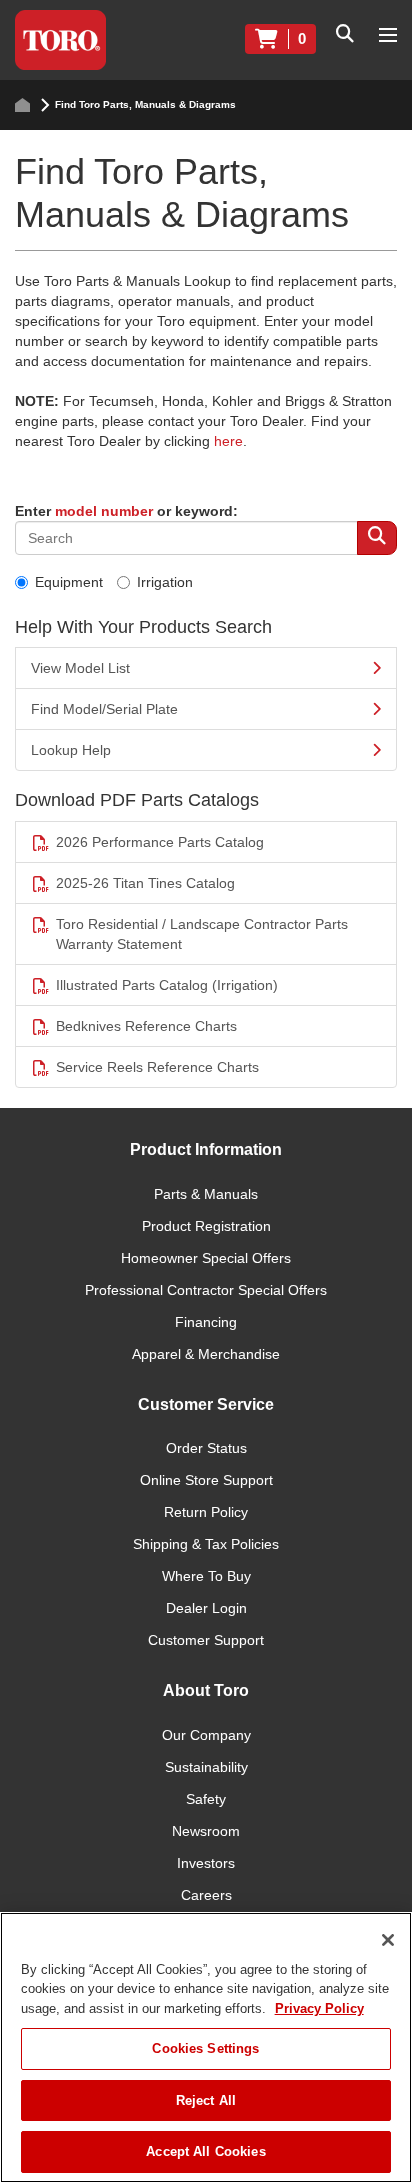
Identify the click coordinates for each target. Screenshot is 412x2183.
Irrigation (165, 582)
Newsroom (206, 1831)
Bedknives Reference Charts (146, 1026)
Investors (206, 1863)
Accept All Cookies (205, 2151)
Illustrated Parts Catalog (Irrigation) (167, 985)
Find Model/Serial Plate (104, 709)
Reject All (206, 2100)
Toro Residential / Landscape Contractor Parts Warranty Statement (202, 934)
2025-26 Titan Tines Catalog (145, 883)
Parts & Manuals (206, 1194)
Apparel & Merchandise (206, 1354)
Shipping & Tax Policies (206, 1544)
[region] (206, 2047)
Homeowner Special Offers (206, 1258)
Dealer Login (206, 1608)
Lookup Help (71, 750)
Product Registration (206, 1226)
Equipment (69, 582)
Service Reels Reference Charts (157, 1067)
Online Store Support (206, 1480)
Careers (206, 1895)
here (228, 441)
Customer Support (206, 1640)
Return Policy (206, 1512)
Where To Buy (206, 1576)
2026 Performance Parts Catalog (160, 842)
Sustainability (206, 1767)
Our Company (206, 1735)
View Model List (80, 668)
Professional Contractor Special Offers (206, 1290)
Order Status (206, 1448)
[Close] (388, 1940)
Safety (206, 1799)
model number (104, 511)
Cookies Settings (205, 2048)
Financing (206, 1322)
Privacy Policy (319, 2008)
